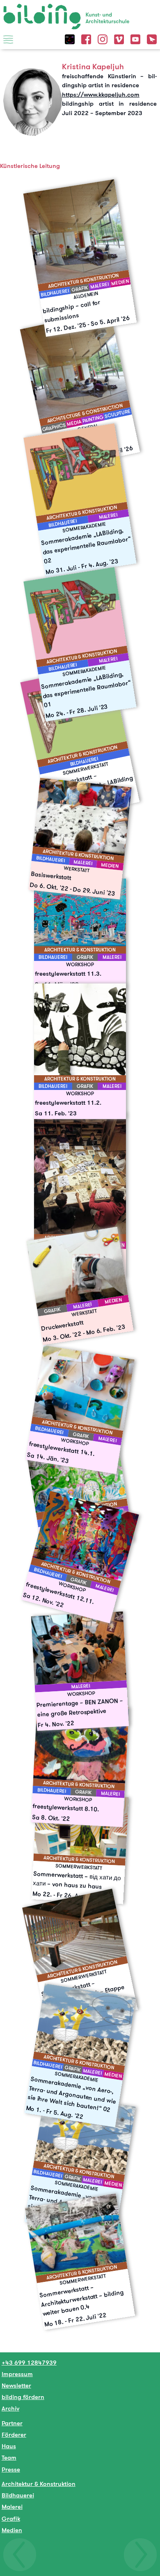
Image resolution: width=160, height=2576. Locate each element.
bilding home (22, 9)
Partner (12, 2423)
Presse (11, 2469)
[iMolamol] (70, 38)
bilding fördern (23, 2397)
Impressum (17, 2374)
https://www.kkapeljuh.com (101, 94)
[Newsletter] (152, 38)
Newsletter (16, 2385)
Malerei (12, 2507)
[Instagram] (103, 38)
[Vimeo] (119, 38)
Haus (9, 2446)
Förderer (14, 2434)
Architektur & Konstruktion (39, 2484)
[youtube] (135, 38)
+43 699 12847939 (29, 2362)
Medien (12, 2530)
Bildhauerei (18, 2495)
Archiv (10, 2408)
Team (9, 2457)
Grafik (11, 2518)
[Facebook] (86, 38)
